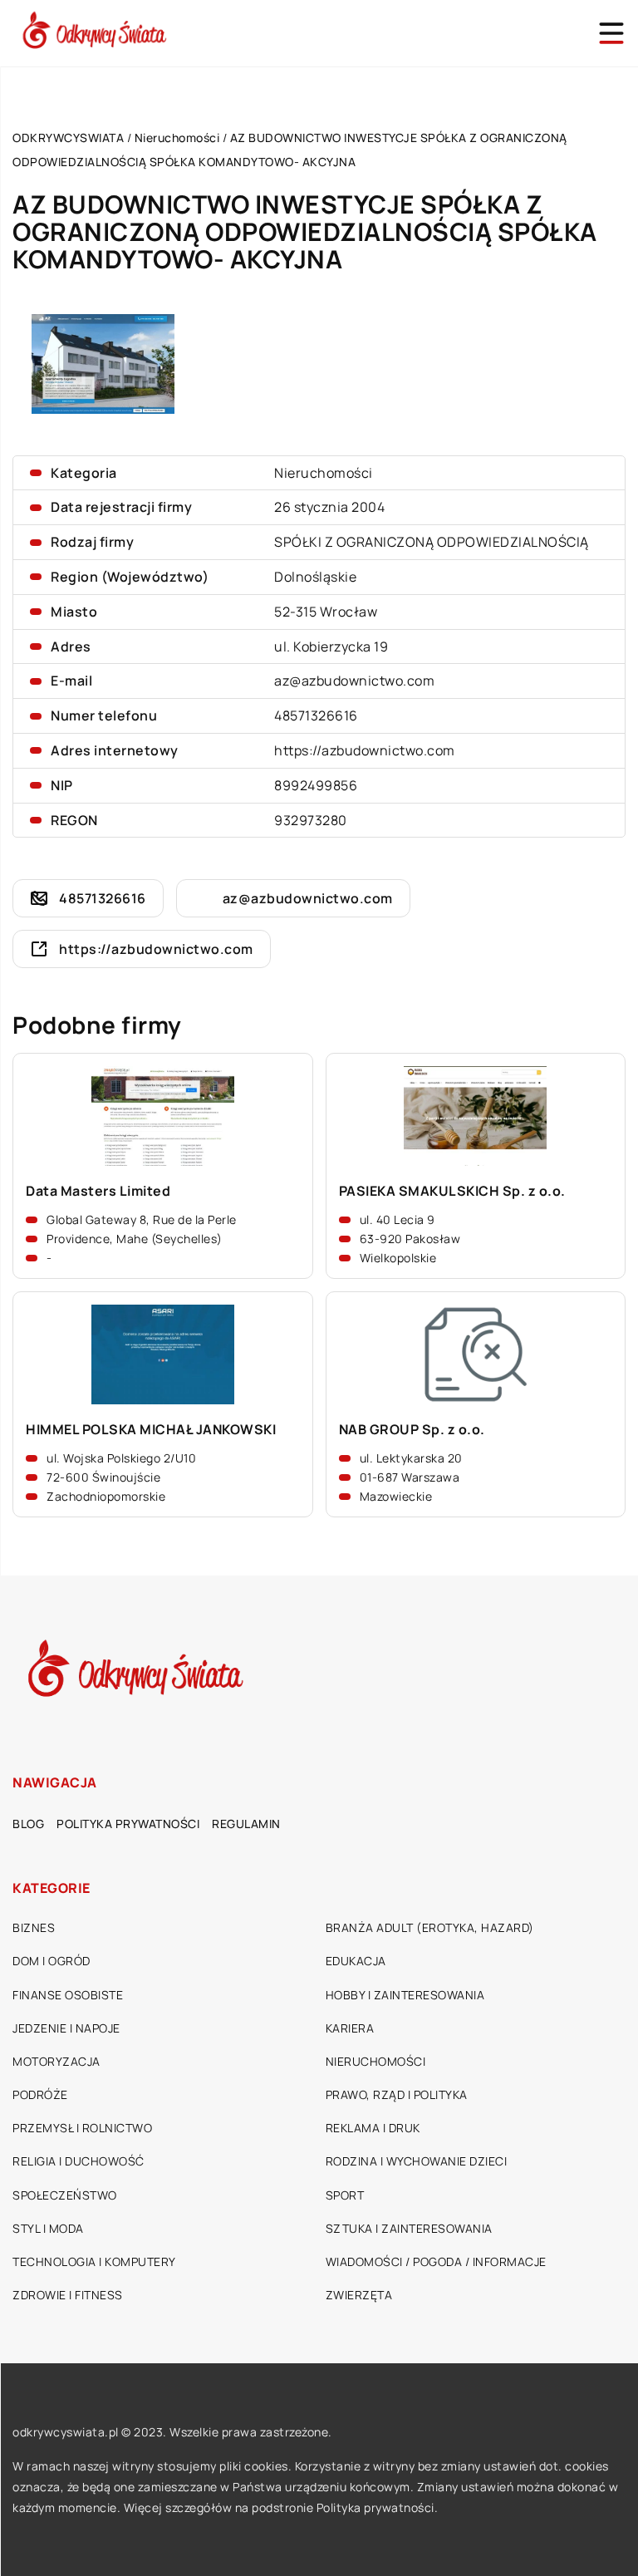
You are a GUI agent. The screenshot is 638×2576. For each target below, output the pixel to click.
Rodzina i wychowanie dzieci (417, 2161)
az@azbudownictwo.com (354, 681)
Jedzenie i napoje (66, 2028)
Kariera (350, 2028)
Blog (28, 1824)
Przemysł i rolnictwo (82, 2128)
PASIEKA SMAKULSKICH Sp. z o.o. (452, 1191)
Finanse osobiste (68, 1995)
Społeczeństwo (65, 2195)
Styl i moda (48, 2228)
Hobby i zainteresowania (405, 1995)
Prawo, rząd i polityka (397, 2094)
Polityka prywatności (128, 1824)
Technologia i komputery (94, 2261)
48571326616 (316, 715)
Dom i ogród (52, 1961)
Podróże (40, 2094)
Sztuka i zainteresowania (409, 2228)
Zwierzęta (359, 2295)
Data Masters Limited (98, 1191)
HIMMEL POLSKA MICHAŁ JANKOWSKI (151, 1430)
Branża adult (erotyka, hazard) (430, 1927)
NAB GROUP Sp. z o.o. (412, 1430)
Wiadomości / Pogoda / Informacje (436, 2261)
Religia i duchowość (79, 2161)
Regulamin (246, 1824)
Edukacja (356, 1961)
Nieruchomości (324, 473)
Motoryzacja (56, 2061)
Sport (345, 2195)
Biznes (34, 1927)
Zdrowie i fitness (68, 2295)
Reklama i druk (373, 2128)
